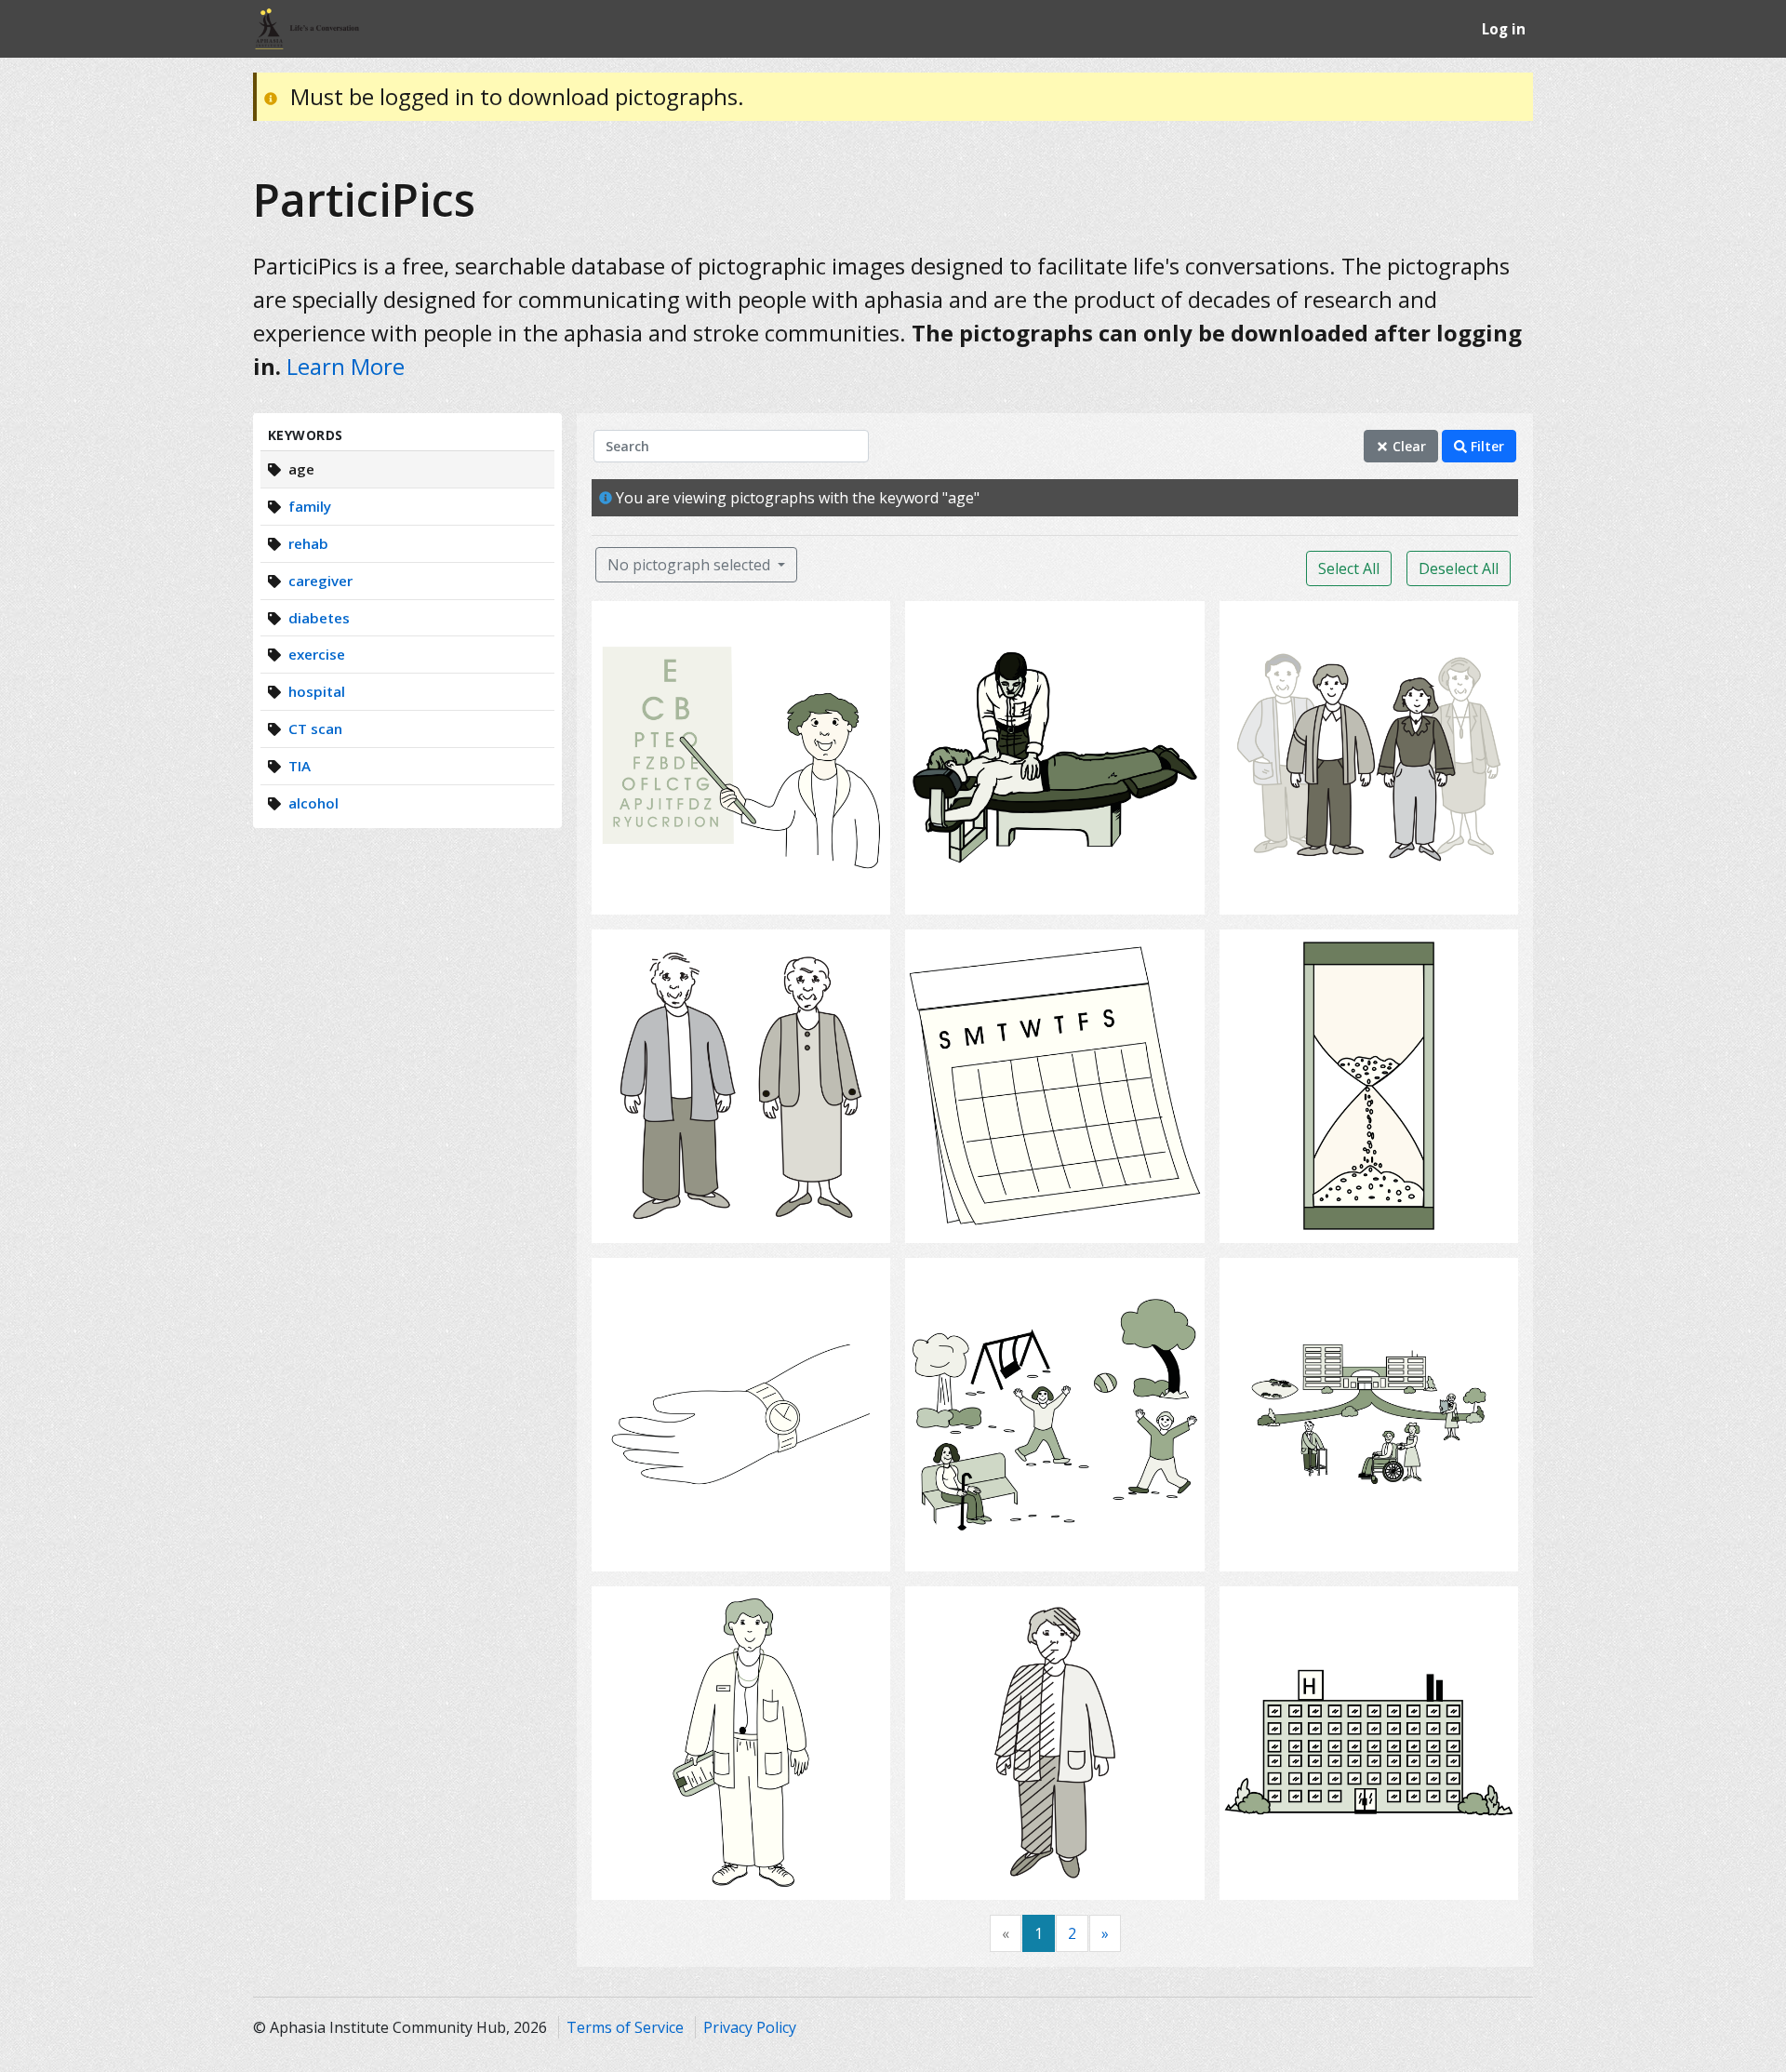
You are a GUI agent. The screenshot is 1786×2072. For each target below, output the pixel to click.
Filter (1486, 446)
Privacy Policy (750, 2027)
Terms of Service (625, 2027)
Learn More (346, 366)
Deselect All (1459, 568)
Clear (1407, 446)
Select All (1349, 568)
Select (747, 889)
